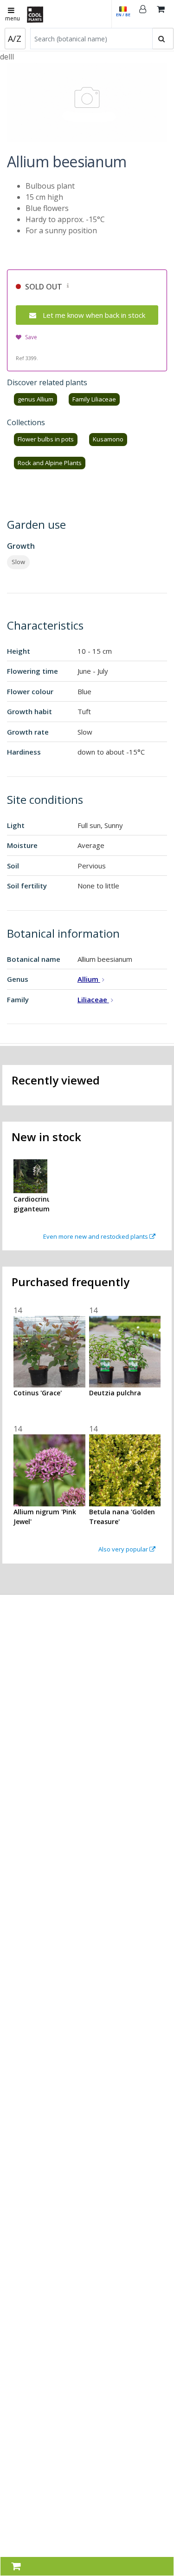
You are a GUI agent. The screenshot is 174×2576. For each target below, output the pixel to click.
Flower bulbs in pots (46, 439)
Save (31, 337)
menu (13, 18)
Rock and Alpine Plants (50, 463)
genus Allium (35, 399)
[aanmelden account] (143, 14)
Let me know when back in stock (94, 315)
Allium (89, 979)
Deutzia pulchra (115, 1393)
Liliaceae (93, 999)
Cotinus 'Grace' (38, 1393)
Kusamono (108, 439)
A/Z (15, 39)
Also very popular (124, 1549)
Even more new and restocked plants (96, 1236)
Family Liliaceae (94, 399)
